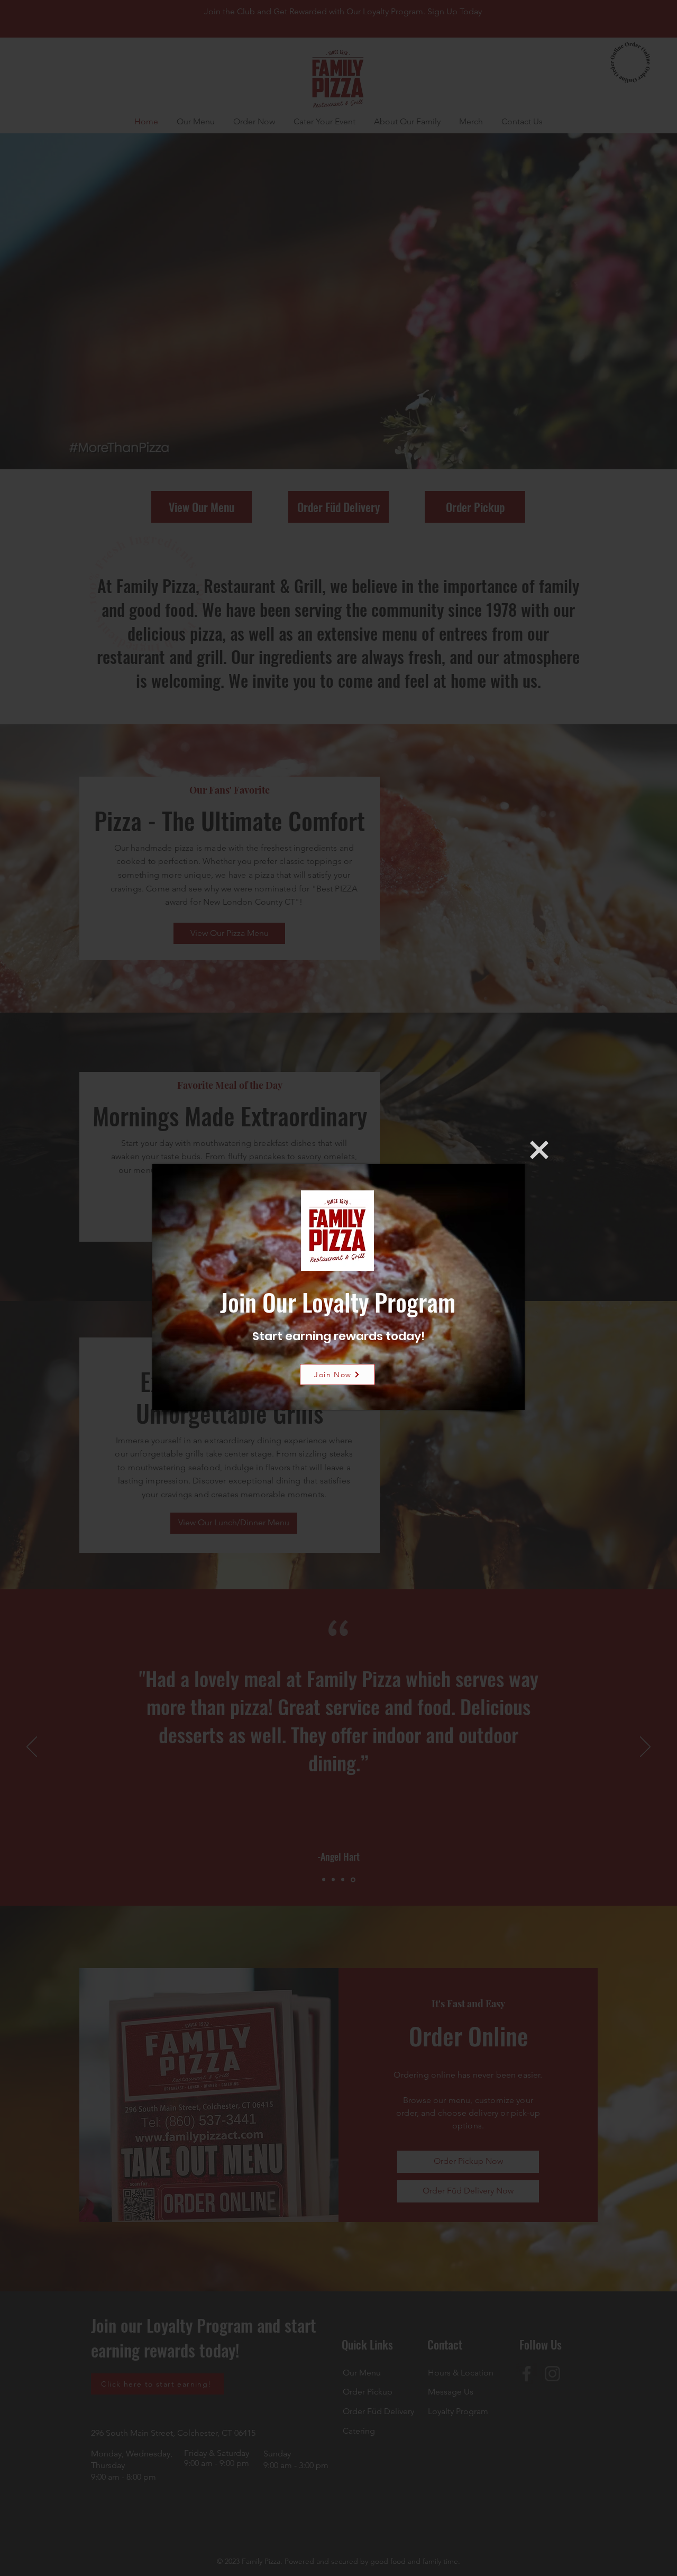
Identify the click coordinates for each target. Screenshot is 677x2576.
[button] (539, 1150)
